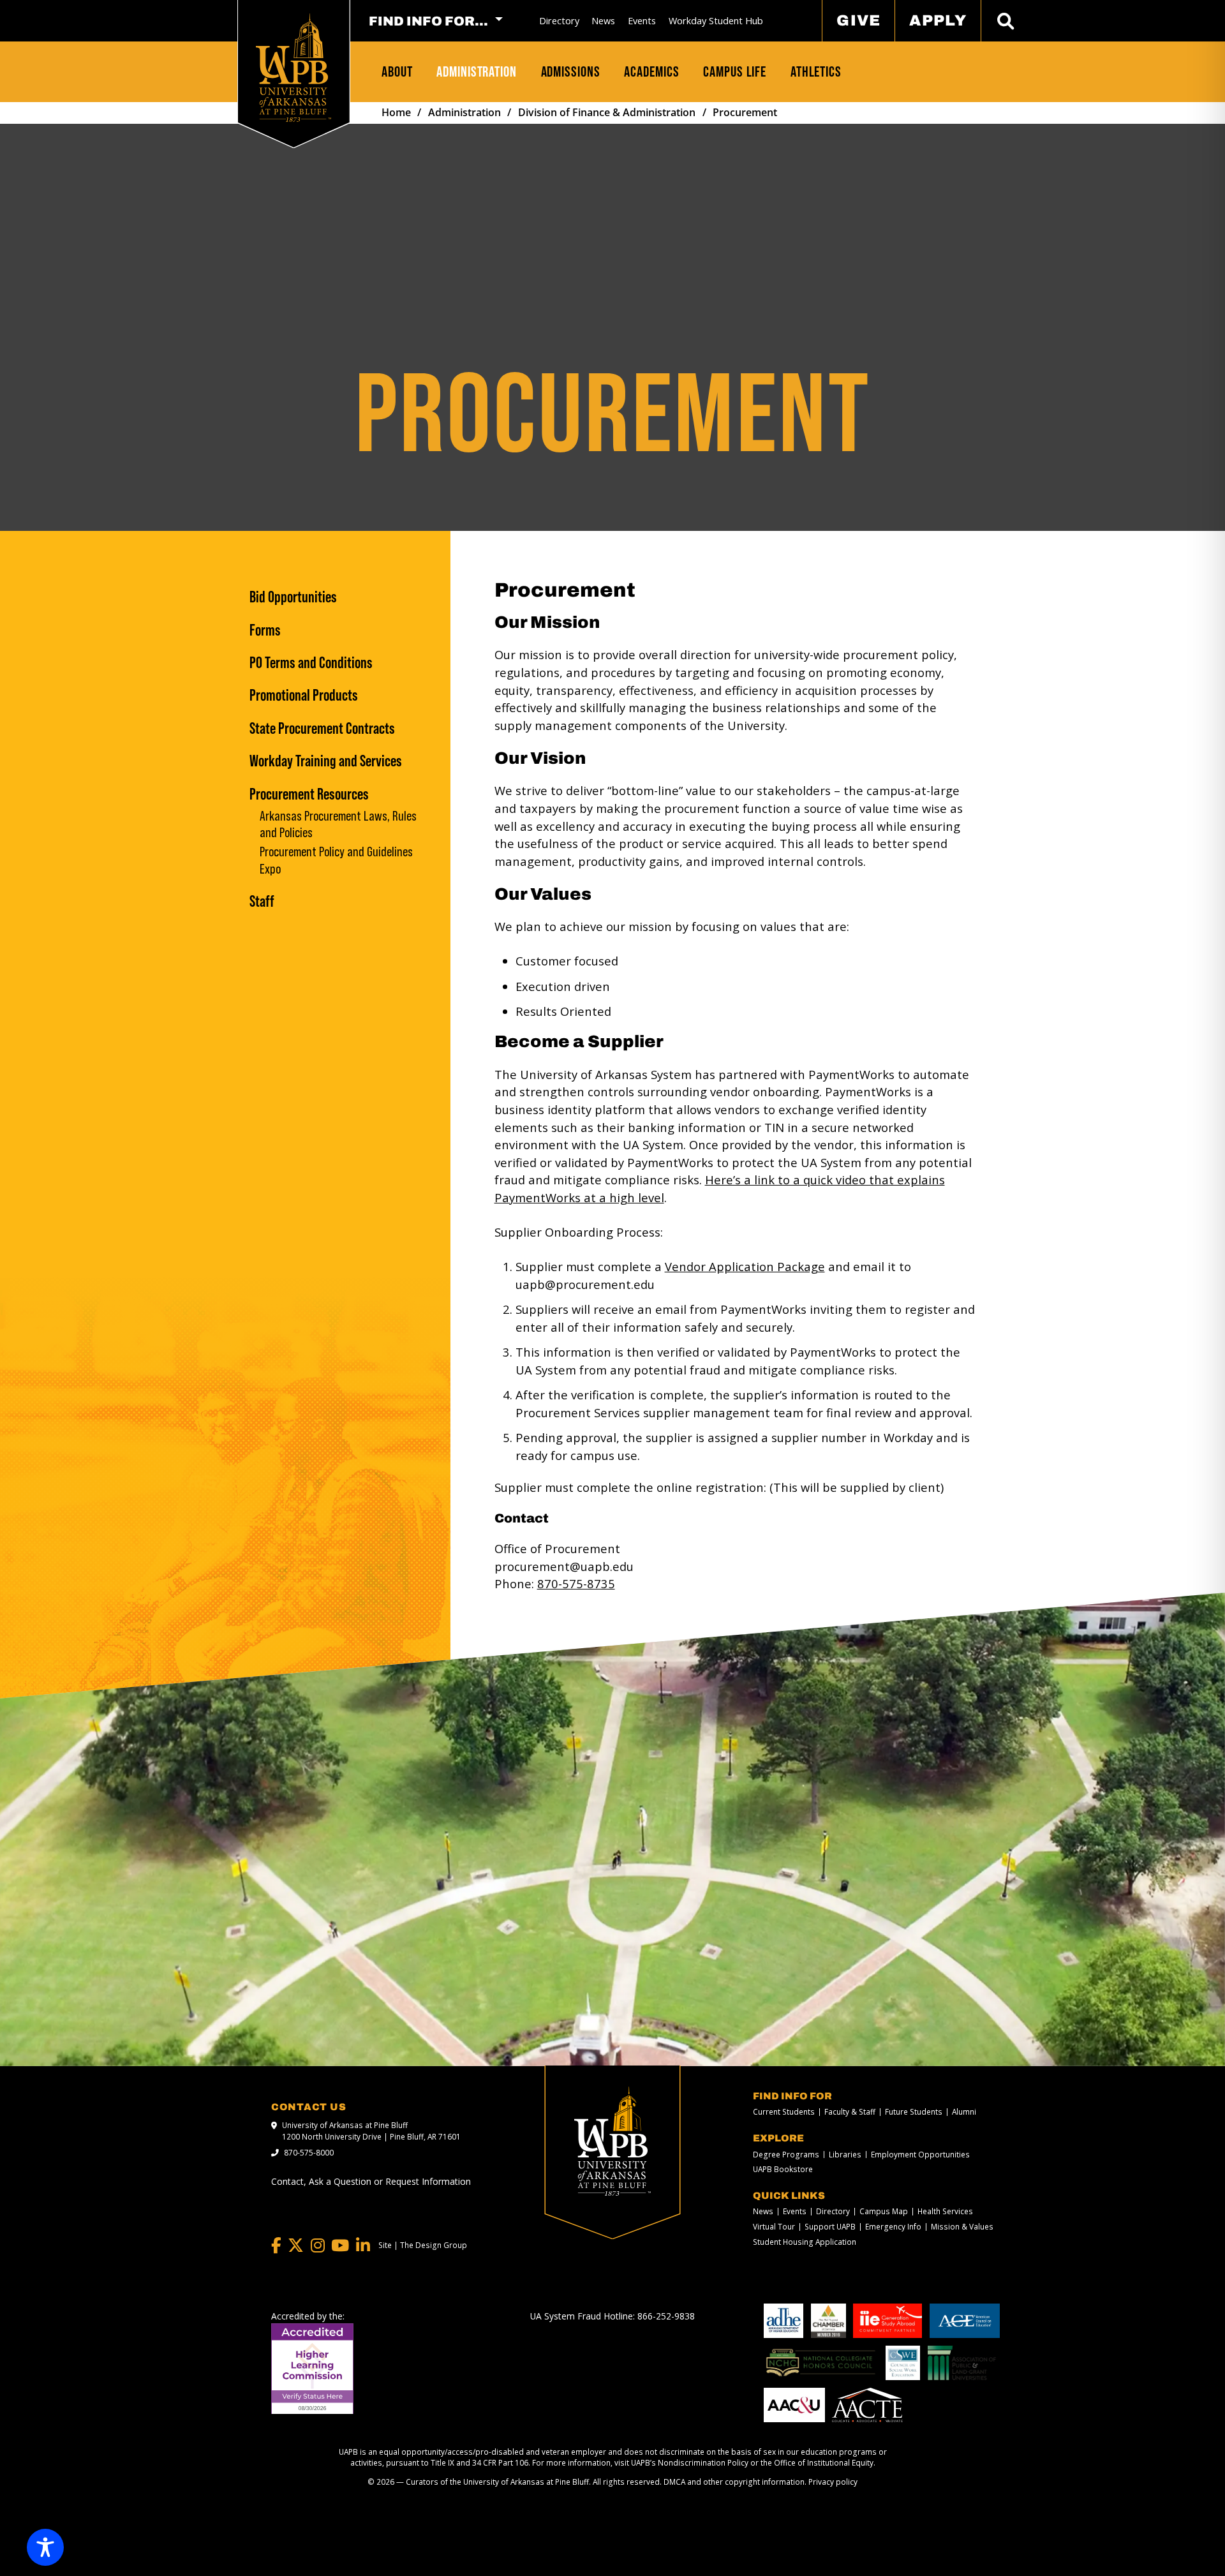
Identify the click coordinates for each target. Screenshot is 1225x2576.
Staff (262, 901)
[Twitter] (296, 2246)
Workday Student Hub (716, 21)
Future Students (914, 2112)
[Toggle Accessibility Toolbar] (45, 2547)
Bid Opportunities (293, 597)
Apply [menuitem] (938, 20)
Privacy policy (833, 2482)
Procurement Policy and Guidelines (336, 852)
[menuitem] (559, 21)
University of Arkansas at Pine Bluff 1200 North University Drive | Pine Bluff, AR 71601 (371, 2131)
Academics (651, 71)
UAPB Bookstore (783, 2170)
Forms (265, 630)
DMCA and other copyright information (734, 2482)
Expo (270, 870)
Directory (559, 21)
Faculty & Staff (850, 2112)
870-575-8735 (576, 1583)
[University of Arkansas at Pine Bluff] (293, 68)
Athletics (816, 71)
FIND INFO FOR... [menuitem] (428, 21)
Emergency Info (893, 2227)
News (603, 21)
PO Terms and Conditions (311, 662)
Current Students (784, 2112)
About (397, 71)
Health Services (945, 2212)
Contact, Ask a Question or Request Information (371, 2181)
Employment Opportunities (920, 2155)
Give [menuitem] (859, 20)
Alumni (964, 2112)
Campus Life (735, 71)
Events (642, 21)
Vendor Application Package (745, 1266)
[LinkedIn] (363, 2246)
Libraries (845, 2155)
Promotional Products (304, 695)
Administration (477, 71)
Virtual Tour (774, 2227)
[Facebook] (276, 2246)
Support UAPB (830, 2227)
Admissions (571, 71)
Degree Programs (786, 2155)
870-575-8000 (309, 2152)
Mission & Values (962, 2227)
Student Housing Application (805, 2242)
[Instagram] (318, 2246)
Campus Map (884, 2212)
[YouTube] (340, 2246)
